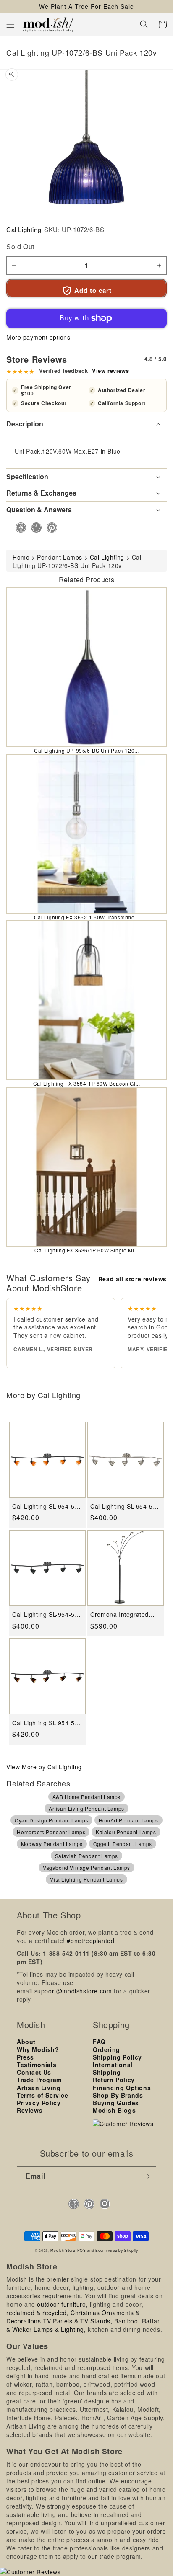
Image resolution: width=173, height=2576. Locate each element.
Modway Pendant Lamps (52, 1844)
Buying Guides (116, 2103)
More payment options (38, 337)
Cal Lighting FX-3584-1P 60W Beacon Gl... (87, 1083)
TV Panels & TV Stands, (77, 2321)
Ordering (106, 2049)
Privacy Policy (39, 2103)
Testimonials (37, 2065)
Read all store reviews (132, 1279)
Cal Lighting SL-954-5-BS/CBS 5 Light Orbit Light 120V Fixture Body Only (125, 1506)
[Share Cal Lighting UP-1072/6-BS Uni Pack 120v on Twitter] (34, 528)
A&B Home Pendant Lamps (86, 1797)
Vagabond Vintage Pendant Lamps (86, 1867)
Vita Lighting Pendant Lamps (86, 1879)
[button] (10, 24)
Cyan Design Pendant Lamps (51, 1820)
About (26, 2042)
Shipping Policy (117, 2057)
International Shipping (113, 2068)
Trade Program (39, 2080)
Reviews (30, 2110)
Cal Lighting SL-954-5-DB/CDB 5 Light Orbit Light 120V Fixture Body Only (47, 1615)
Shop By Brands (118, 2095)
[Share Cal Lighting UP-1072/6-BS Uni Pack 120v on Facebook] (18, 528)
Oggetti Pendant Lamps (123, 1844)
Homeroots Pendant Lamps (51, 1832)
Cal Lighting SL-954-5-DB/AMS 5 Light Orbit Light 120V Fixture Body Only (47, 1506)
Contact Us (34, 2072)
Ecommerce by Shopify (117, 2250)
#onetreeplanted (90, 1941)
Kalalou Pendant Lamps (126, 1832)
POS (82, 2250)
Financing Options (122, 2088)
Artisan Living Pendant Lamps (86, 1808)
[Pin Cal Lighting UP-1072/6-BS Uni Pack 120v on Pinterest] (49, 528)
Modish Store (63, 2250)
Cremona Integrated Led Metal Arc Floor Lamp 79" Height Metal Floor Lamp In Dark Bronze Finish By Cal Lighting (123, 1615)
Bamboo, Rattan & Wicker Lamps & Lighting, (84, 2325)
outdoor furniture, (62, 2304)
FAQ (99, 2042)
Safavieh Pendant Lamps (86, 1856)
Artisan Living (39, 2088)
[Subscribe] (147, 2176)
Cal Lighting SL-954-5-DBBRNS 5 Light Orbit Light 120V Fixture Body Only (47, 1723)
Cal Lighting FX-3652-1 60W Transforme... (87, 917)
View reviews (110, 371)
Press (25, 2057)
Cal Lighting (24, 229)
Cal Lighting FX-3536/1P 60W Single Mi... (86, 1250)
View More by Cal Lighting (44, 1767)
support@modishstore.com (73, 1991)
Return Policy (114, 2080)
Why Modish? (38, 2049)
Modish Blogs (114, 2110)
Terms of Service (43, 2095)
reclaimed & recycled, (38, 2313)
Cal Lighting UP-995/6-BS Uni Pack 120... (86, 750)
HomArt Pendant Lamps (128, 1820)
